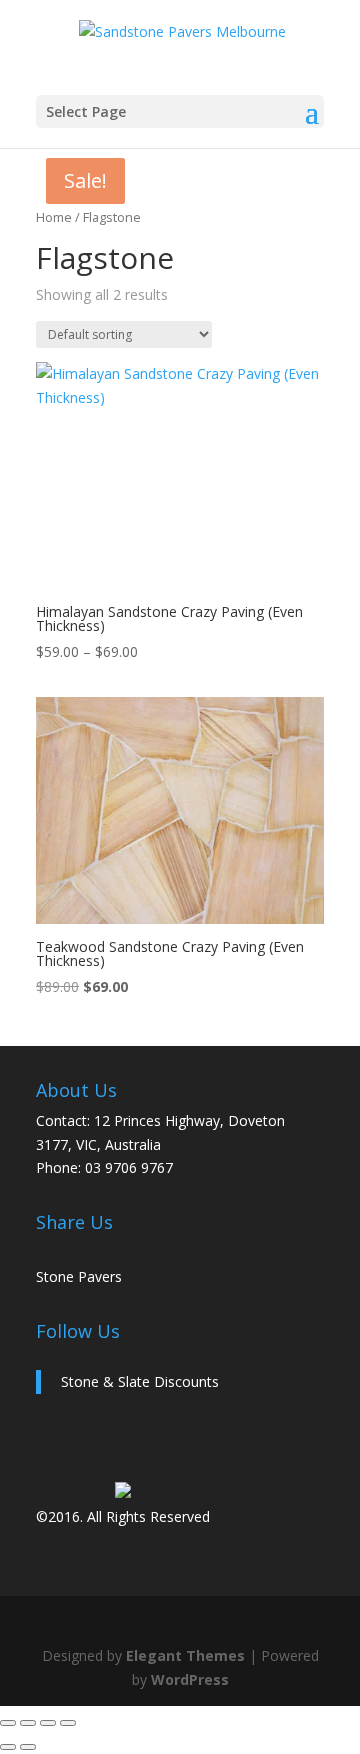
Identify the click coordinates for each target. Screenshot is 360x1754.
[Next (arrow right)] (28, 1747)
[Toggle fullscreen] (28, 1723)
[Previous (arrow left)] (8, 1747)
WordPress (190, 1679)
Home (54, 217)
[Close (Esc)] (68, 1723)
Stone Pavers (79, 1276)
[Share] (48, 1723)
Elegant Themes (185, 1655)
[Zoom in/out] (8, 1723)
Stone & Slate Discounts (140, 1381)
